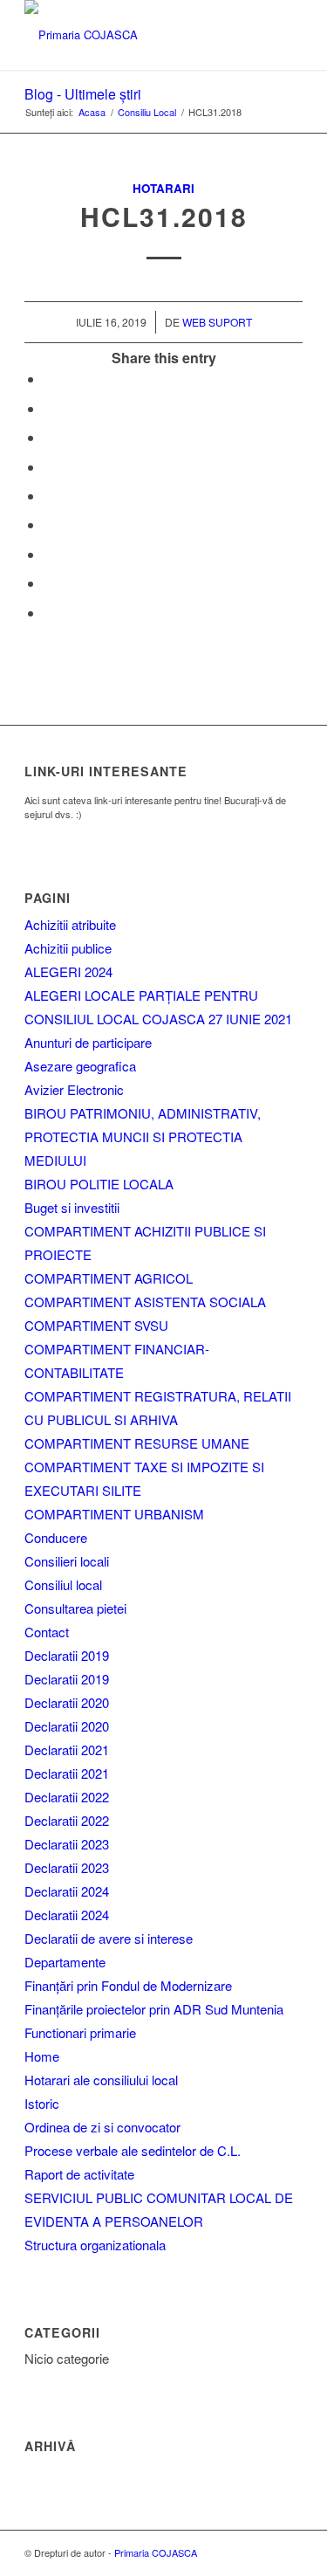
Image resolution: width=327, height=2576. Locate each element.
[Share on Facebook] (49, 379)
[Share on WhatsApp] (49, 437)
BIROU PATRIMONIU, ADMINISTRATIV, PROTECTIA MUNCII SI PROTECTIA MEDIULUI (143, 1136)
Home (42, 2056)
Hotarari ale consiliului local (101, 2080)
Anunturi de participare (88, 1042)
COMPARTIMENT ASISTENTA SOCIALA (145, 1302)
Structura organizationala (95, 2245)
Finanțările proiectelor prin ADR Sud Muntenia (154, 2009)
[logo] (136, 35)
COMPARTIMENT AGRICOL (109, 1278)
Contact (47, 1632)
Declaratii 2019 (67, 1655)
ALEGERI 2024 (68, 971)
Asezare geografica (80, 1066)
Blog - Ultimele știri (83, 94)
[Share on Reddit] (49, 583)
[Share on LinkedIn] (49, 496)
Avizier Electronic (74, 1089)
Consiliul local (63, 1584)
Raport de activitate (79, 2174)
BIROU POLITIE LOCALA (99, 1184)
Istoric (42, 2103)
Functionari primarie (80, 2032)
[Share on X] (49, 408)
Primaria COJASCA (156, 2552)
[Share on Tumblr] (49, 524)
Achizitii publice (68, 948)
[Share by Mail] (49, 613)
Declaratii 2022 (67, 1797)
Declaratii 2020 (67, 1702)
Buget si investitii (72, 1207)
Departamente (65, 1962)
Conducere (56, 1537)
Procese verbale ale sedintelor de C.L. (133, 2150)
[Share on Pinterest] (49, 467)
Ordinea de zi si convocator (102, 2127)
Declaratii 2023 (67, 1844)
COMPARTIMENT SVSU (96, 1325)
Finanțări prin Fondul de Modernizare (128, 1985)
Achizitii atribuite (70, 924)
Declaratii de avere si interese (109, 1938)
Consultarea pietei (75, 1608)
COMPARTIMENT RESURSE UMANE (137, 1443)
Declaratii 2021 (67, 1749)
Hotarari (163, 188)
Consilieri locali (67, 1561)
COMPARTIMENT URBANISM (114, 1514)
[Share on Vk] (49, 554)
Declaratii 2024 (67, 1891)
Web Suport (217, 322)
